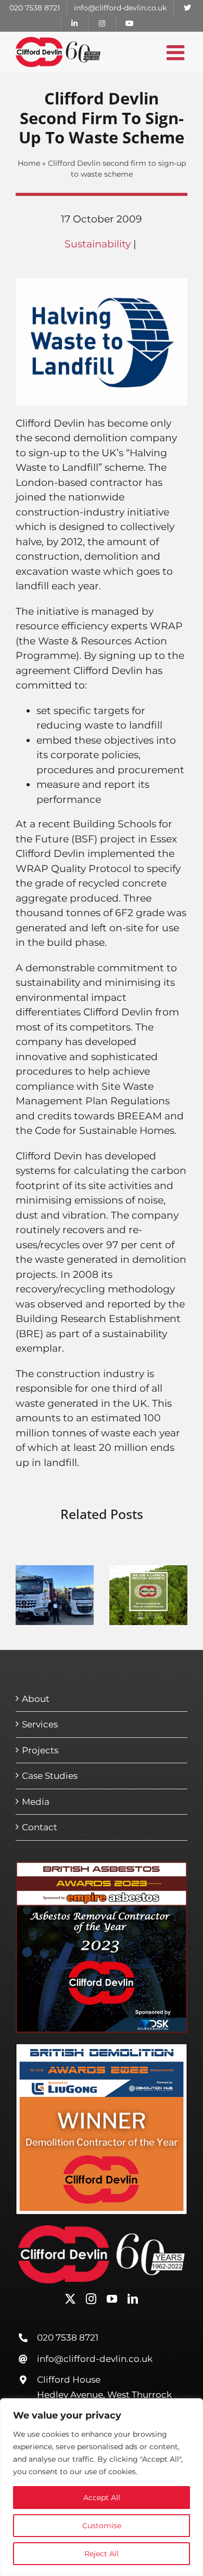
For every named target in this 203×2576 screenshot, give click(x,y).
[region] (102, 2487)
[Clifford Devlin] (102, 2230)
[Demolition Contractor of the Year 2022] (102, 2048)
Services (40, 1724)
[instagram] (91, 2299)
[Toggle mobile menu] (177, 52)
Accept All (102, 2498)
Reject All (102, 2554)
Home (29, 163)
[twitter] (70, 2299)
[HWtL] (102, 283)
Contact (40, 1827)
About (36, 1699)
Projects (40, 1750)
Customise (102, 2526)
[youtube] (112, 2299)
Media (36, 1802)
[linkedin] (133, 2299)
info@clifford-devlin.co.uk (95, 2359)
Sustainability (98, 244)
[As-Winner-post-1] (102, 1866)
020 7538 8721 (68, 2337)
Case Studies (50, 1776)
